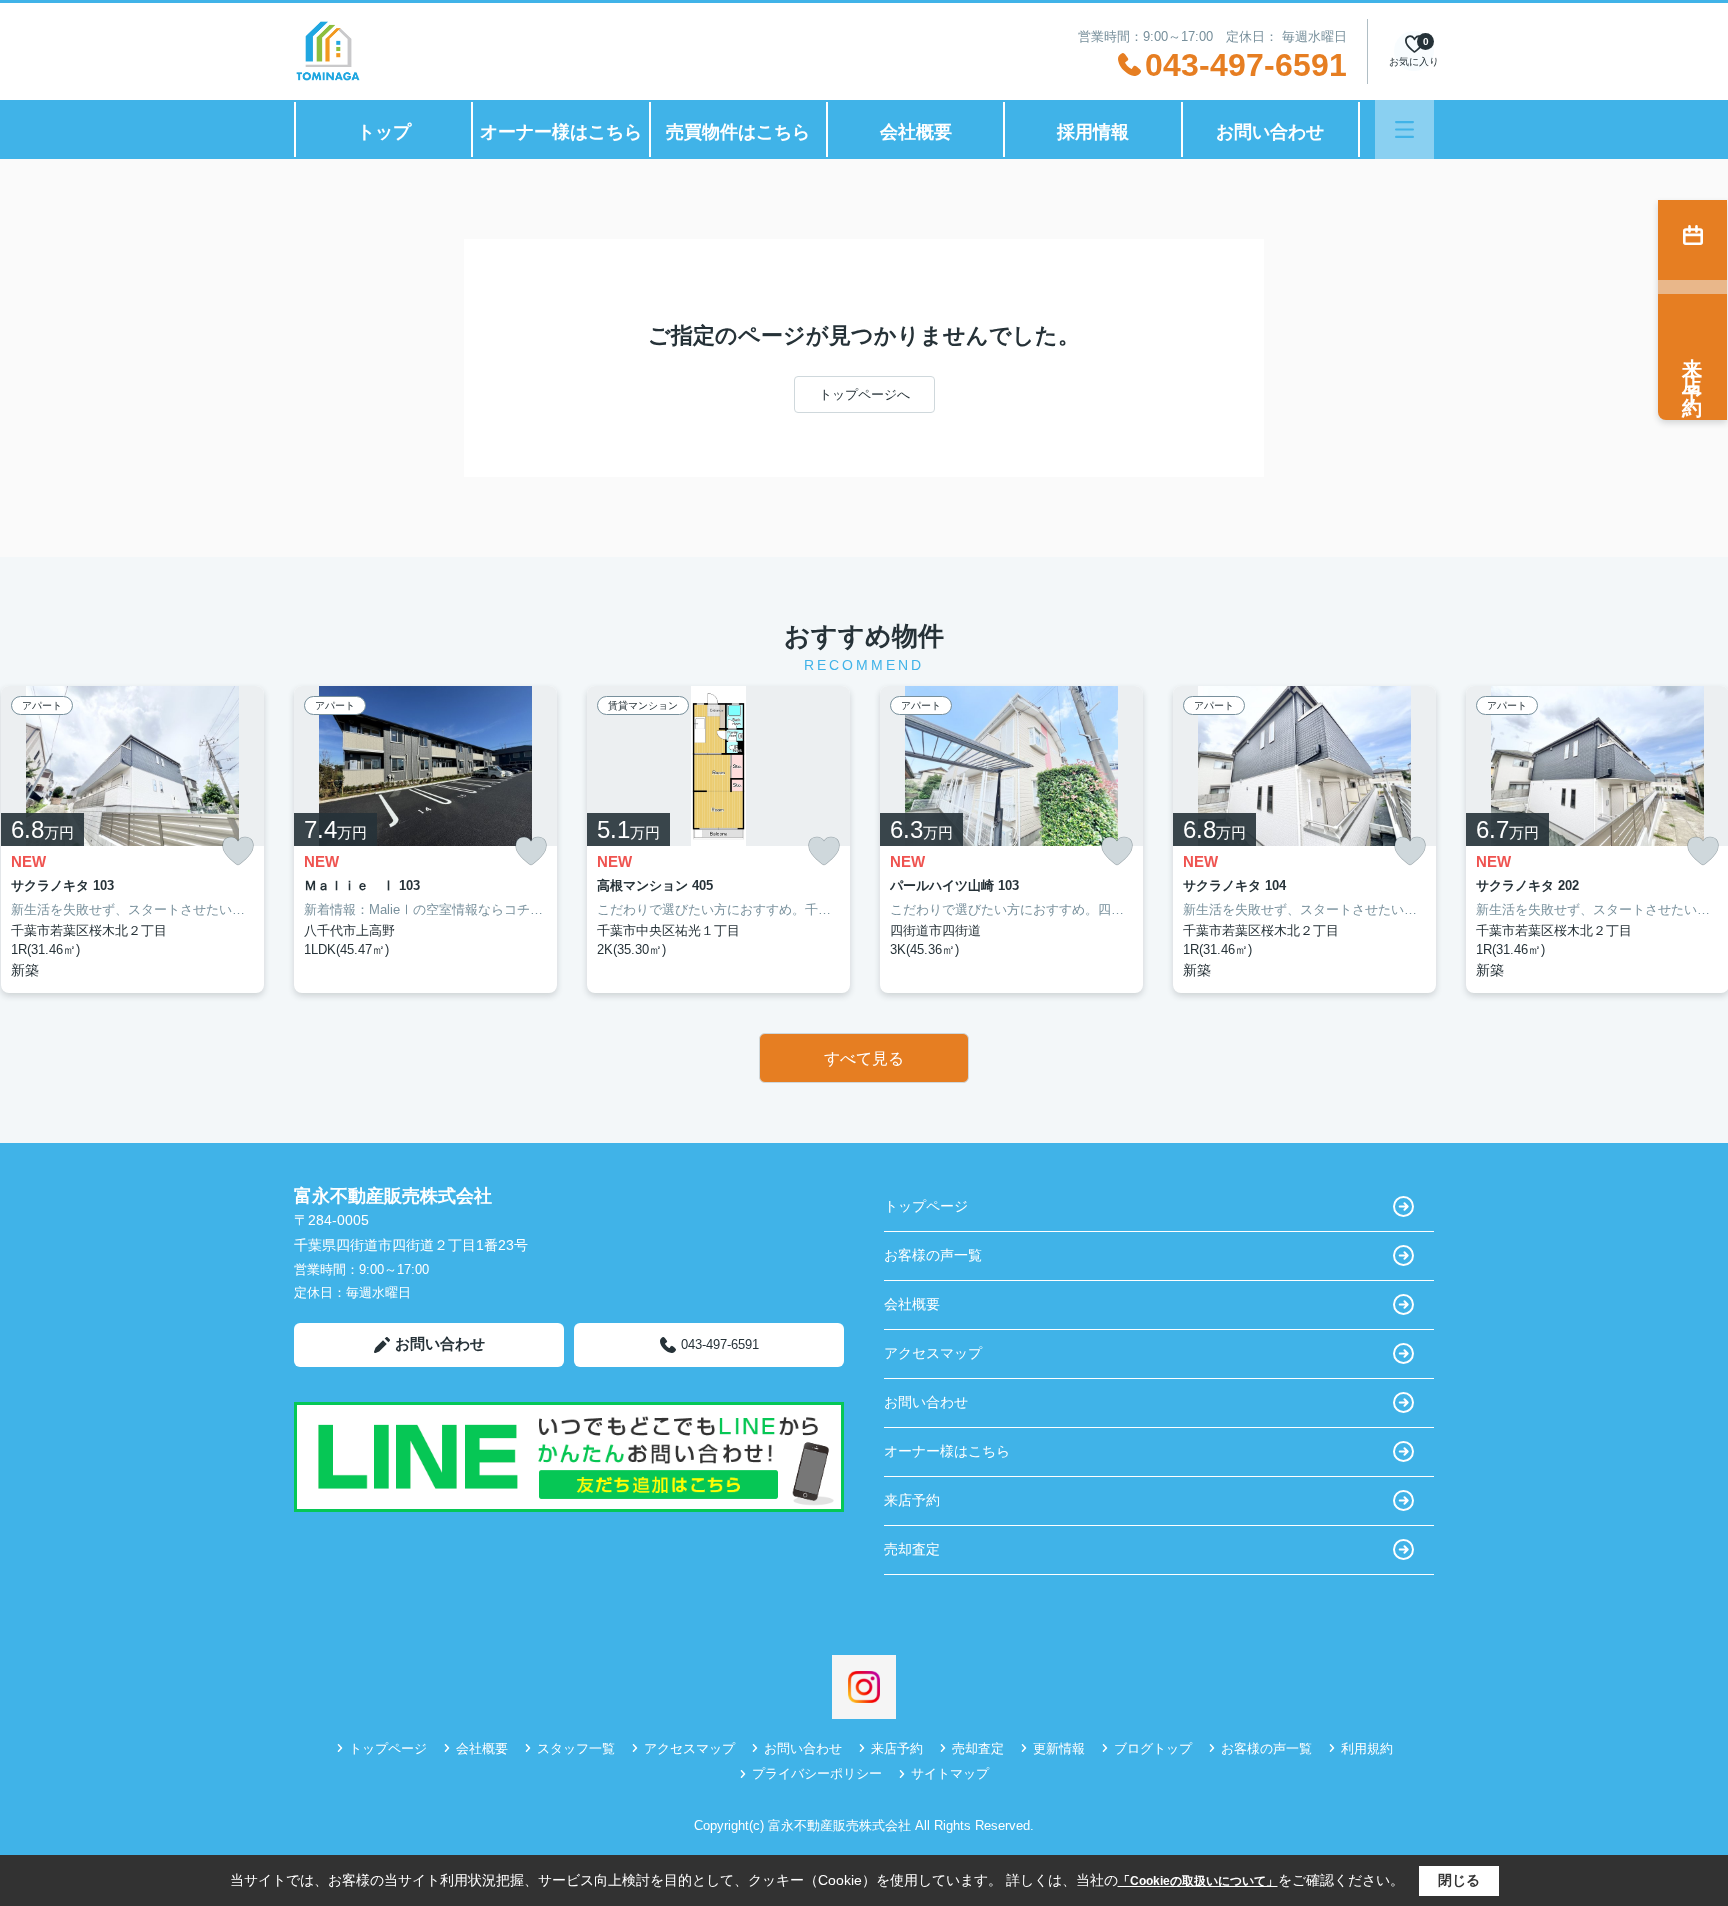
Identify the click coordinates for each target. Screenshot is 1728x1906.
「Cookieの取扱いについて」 (1198, 1881)
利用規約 (1367, 1748)
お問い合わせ (1270, 132)
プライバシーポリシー (817, 1773)
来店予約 (912, 1500)
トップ (384, 132)
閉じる (1459, 1880)
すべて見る (864, 1058)
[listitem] (425, 839)
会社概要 (916, 132)
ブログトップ (1153, 1748)
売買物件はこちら (738, 132)
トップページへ (864, 394)
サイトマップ (950, 1773)
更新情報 (1059, 1748)
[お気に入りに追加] (238, 851)
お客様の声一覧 (933, 1255)
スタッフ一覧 (576, 1748)
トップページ (926, 1206)
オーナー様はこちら (561, 132)
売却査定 (912, 1549)
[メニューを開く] (1404, 129)
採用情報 (1093, 132)
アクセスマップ (933, 1353)
